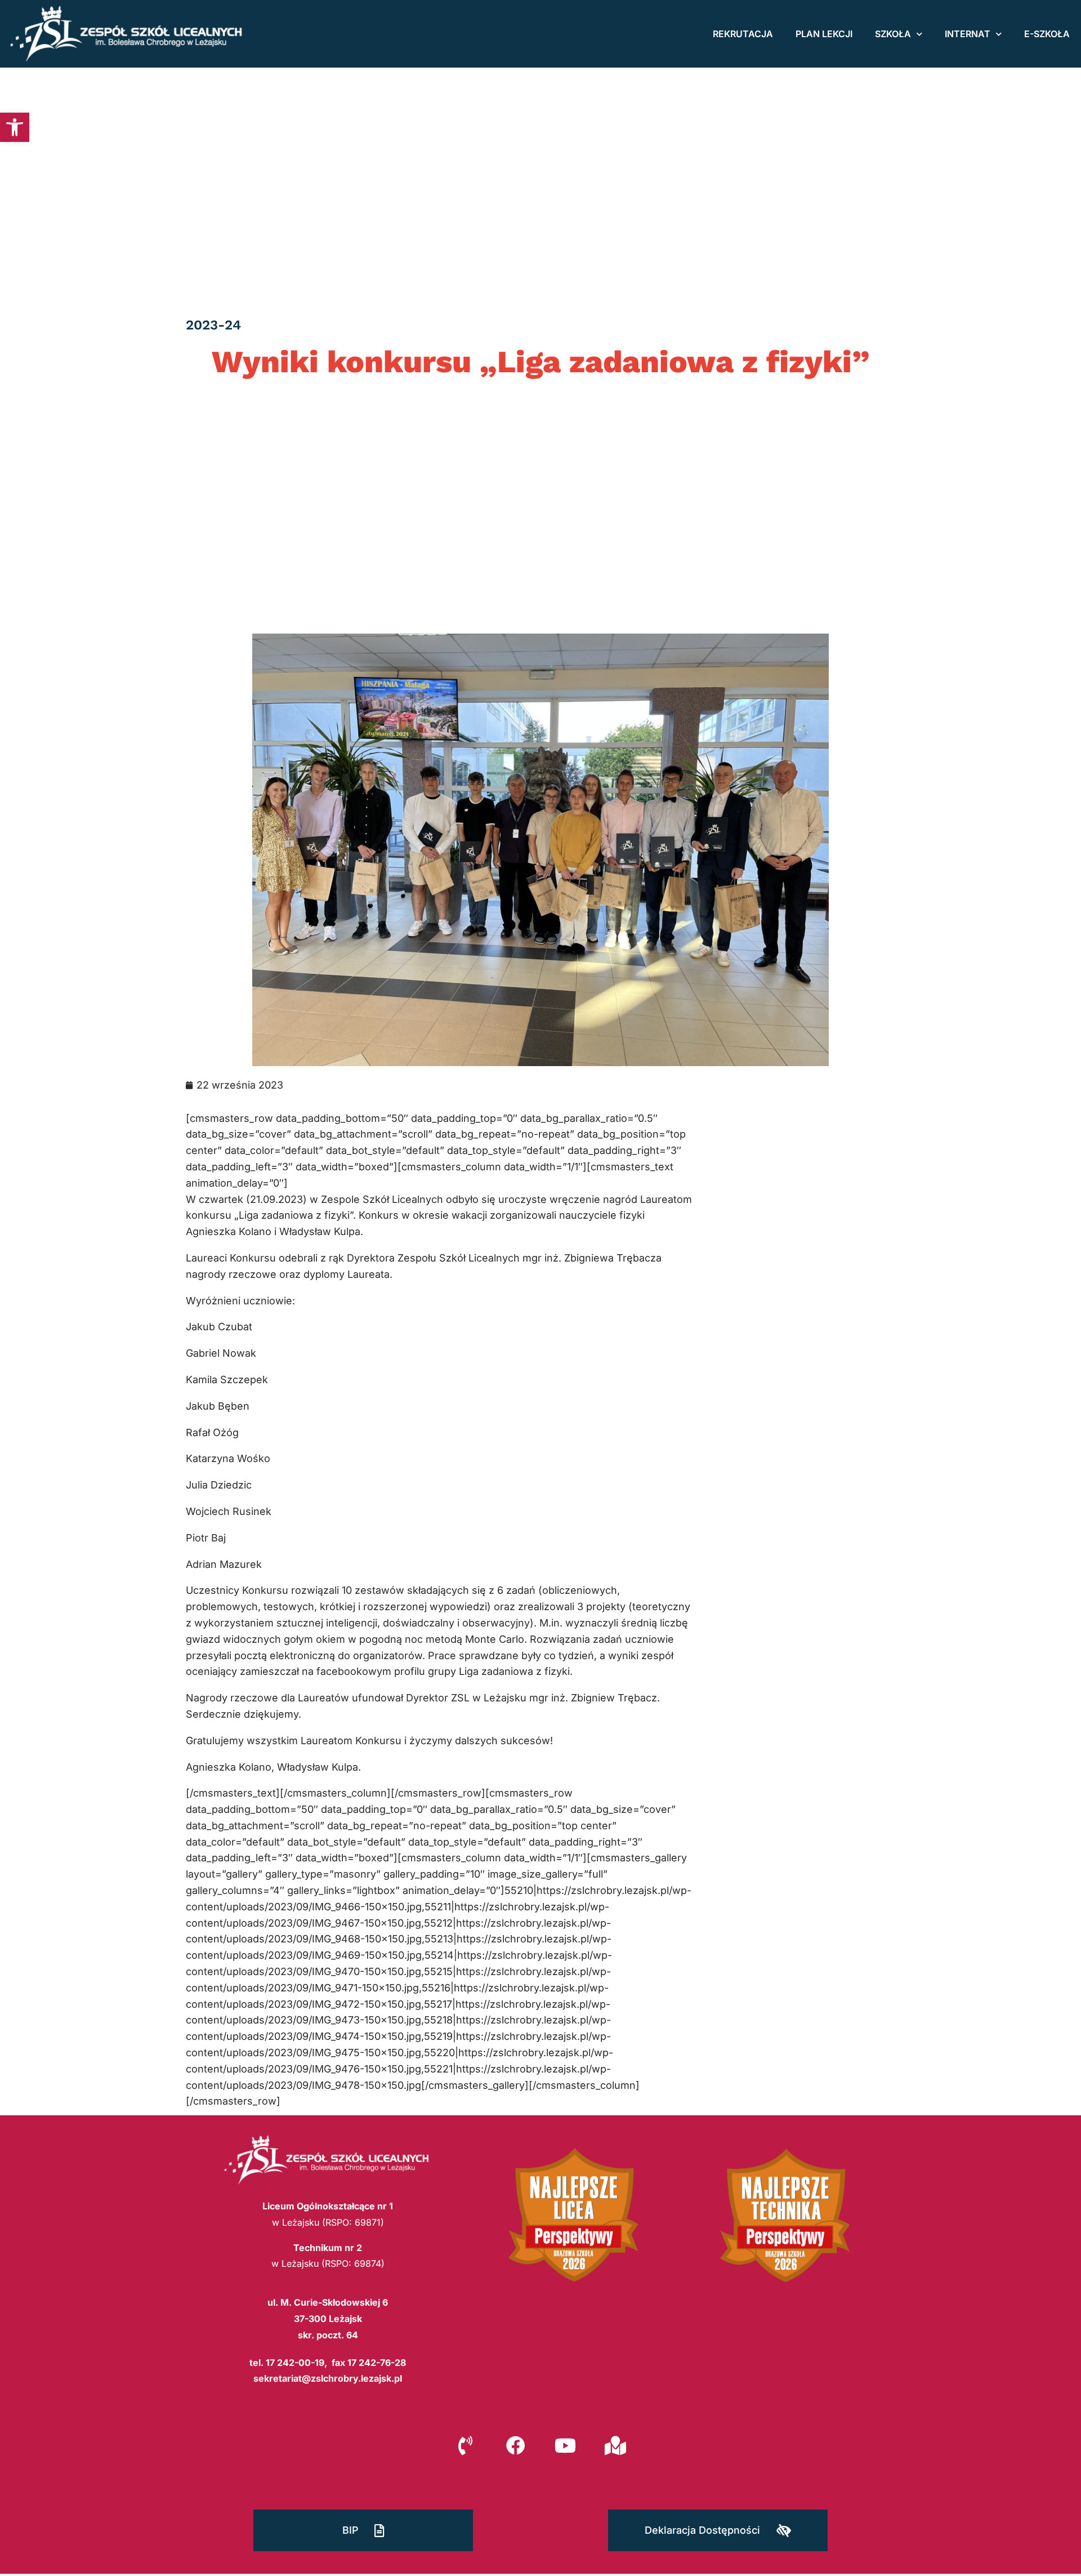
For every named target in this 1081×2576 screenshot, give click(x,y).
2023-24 (213, 325)
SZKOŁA (893, 34)
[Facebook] (516, 2445)
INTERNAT (968, 34)
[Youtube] (565, 2445)
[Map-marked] (615, 2445)
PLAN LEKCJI (824, 34)
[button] (15, 127)
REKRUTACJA (743, 34)
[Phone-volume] (466, 2445)
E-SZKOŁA (1047, 34)
